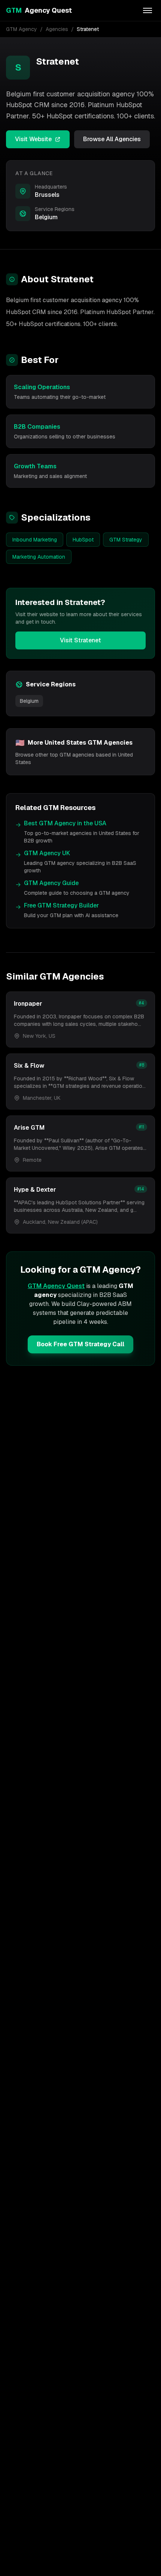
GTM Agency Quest (56, 1286)
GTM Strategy (126, 540)
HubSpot (83, 540)
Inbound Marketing (35, 540)
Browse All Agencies (112, 139)
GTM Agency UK (47, 853)
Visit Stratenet (80, 640)
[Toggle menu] (148, 10)
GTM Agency (22, 29)
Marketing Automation (39, 557)
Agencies (57, 29)
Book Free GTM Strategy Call (80, 1344)
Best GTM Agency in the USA (65, 823)
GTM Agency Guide (51, 883)
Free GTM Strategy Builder (61, 905)
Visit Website (33, 139)
